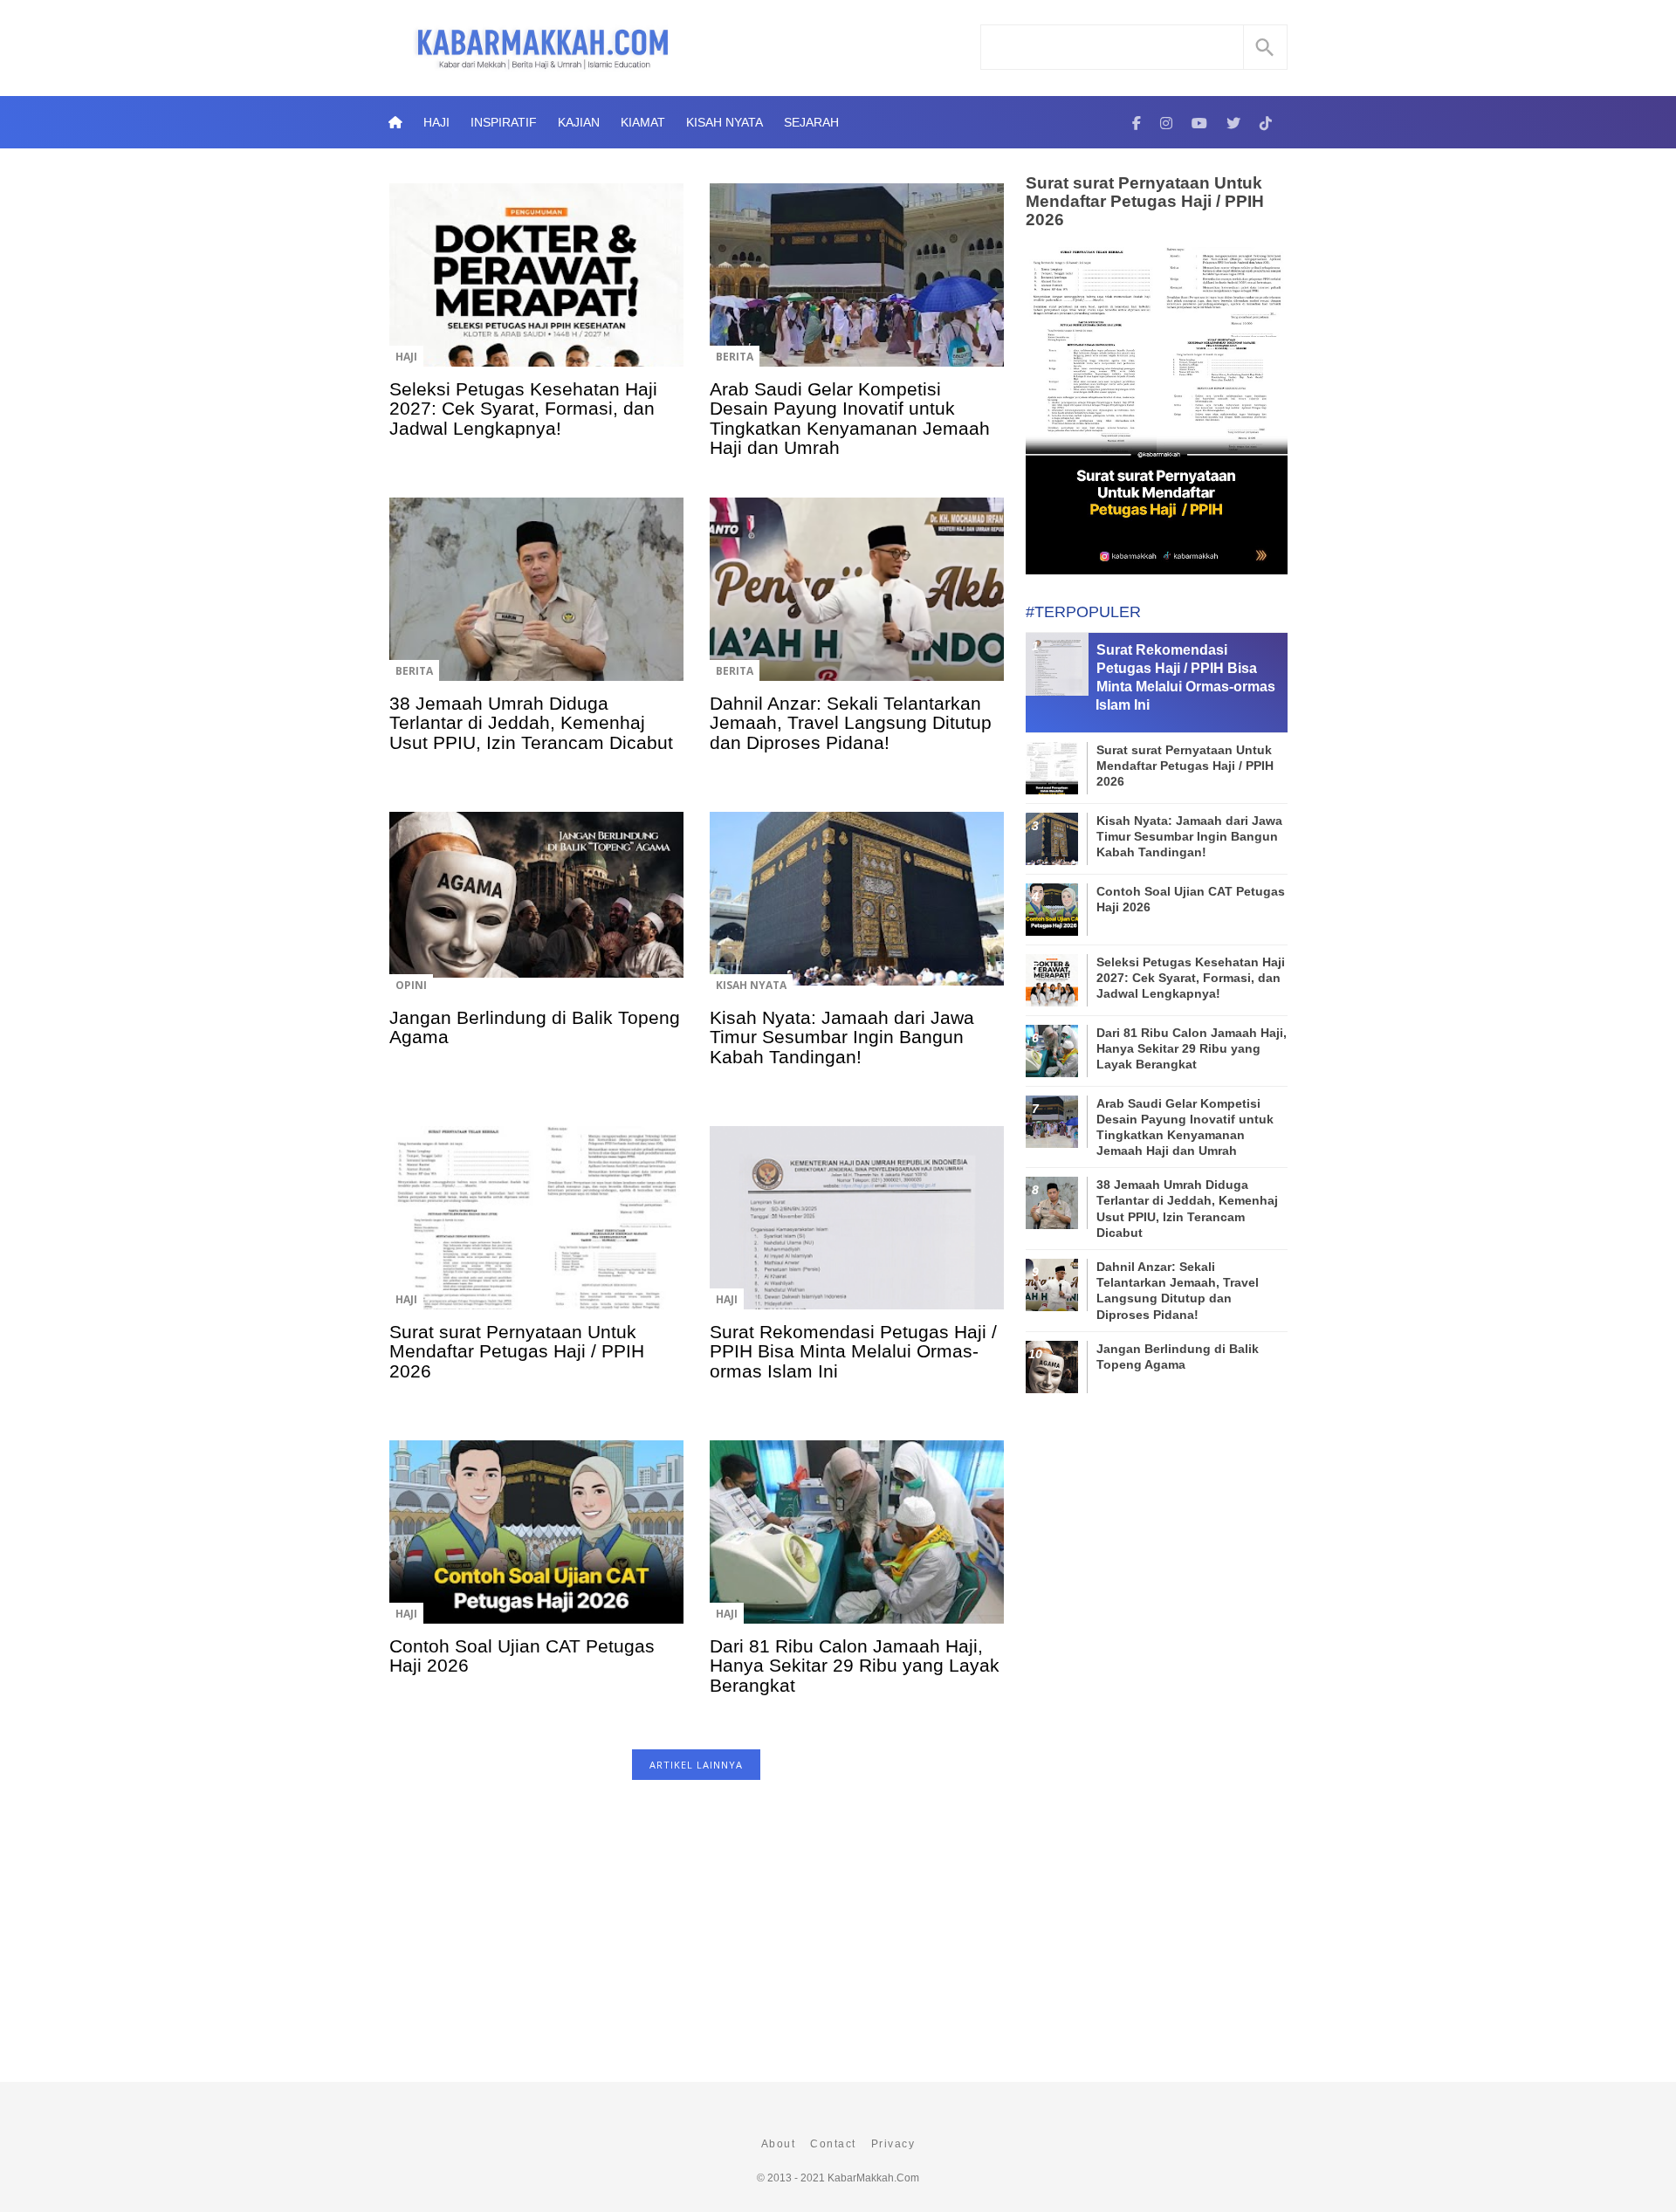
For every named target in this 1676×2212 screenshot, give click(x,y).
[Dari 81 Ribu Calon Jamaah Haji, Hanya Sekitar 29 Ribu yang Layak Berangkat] (857, 1544)
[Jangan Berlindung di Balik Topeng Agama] (536, 916)
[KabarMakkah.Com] (1137, 122)
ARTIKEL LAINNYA (696, 1765)
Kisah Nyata (725, 122)
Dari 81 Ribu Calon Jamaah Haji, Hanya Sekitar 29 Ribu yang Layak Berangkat (855, 1666)
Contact (833, 2144)
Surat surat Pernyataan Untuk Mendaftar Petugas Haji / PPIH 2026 (517, 1351)
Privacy (893, 2144)
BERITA (735, 357)
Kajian (579, 122)
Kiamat (643, 122)
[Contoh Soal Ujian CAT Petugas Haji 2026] (536, 1544)
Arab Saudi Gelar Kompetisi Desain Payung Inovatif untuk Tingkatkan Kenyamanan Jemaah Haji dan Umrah (850, 418)
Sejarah (811, 122)
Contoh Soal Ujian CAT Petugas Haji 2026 (522, 1656)
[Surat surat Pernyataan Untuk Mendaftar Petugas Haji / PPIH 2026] (536, 1230)
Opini (411, 985)
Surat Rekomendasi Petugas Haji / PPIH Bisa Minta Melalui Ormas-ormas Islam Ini (853, 1351)
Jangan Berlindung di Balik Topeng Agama (535, 1027)
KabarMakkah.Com (873, 2178)
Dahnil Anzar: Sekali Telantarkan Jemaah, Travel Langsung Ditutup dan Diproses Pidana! (851, 723)
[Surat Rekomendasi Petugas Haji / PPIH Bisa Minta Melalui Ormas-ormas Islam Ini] (857, 1230)
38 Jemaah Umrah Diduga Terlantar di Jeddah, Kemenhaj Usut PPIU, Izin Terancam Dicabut (531, 723)
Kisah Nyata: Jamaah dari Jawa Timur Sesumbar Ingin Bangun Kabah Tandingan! (842, 1037)
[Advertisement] (696, 1940)
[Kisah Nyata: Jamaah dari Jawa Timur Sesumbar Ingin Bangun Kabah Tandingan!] (857, 916)
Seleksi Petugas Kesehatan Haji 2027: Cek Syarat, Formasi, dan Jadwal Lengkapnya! (523, 409)
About (779, 2144)
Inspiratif (504, 122)
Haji (436, 122)
